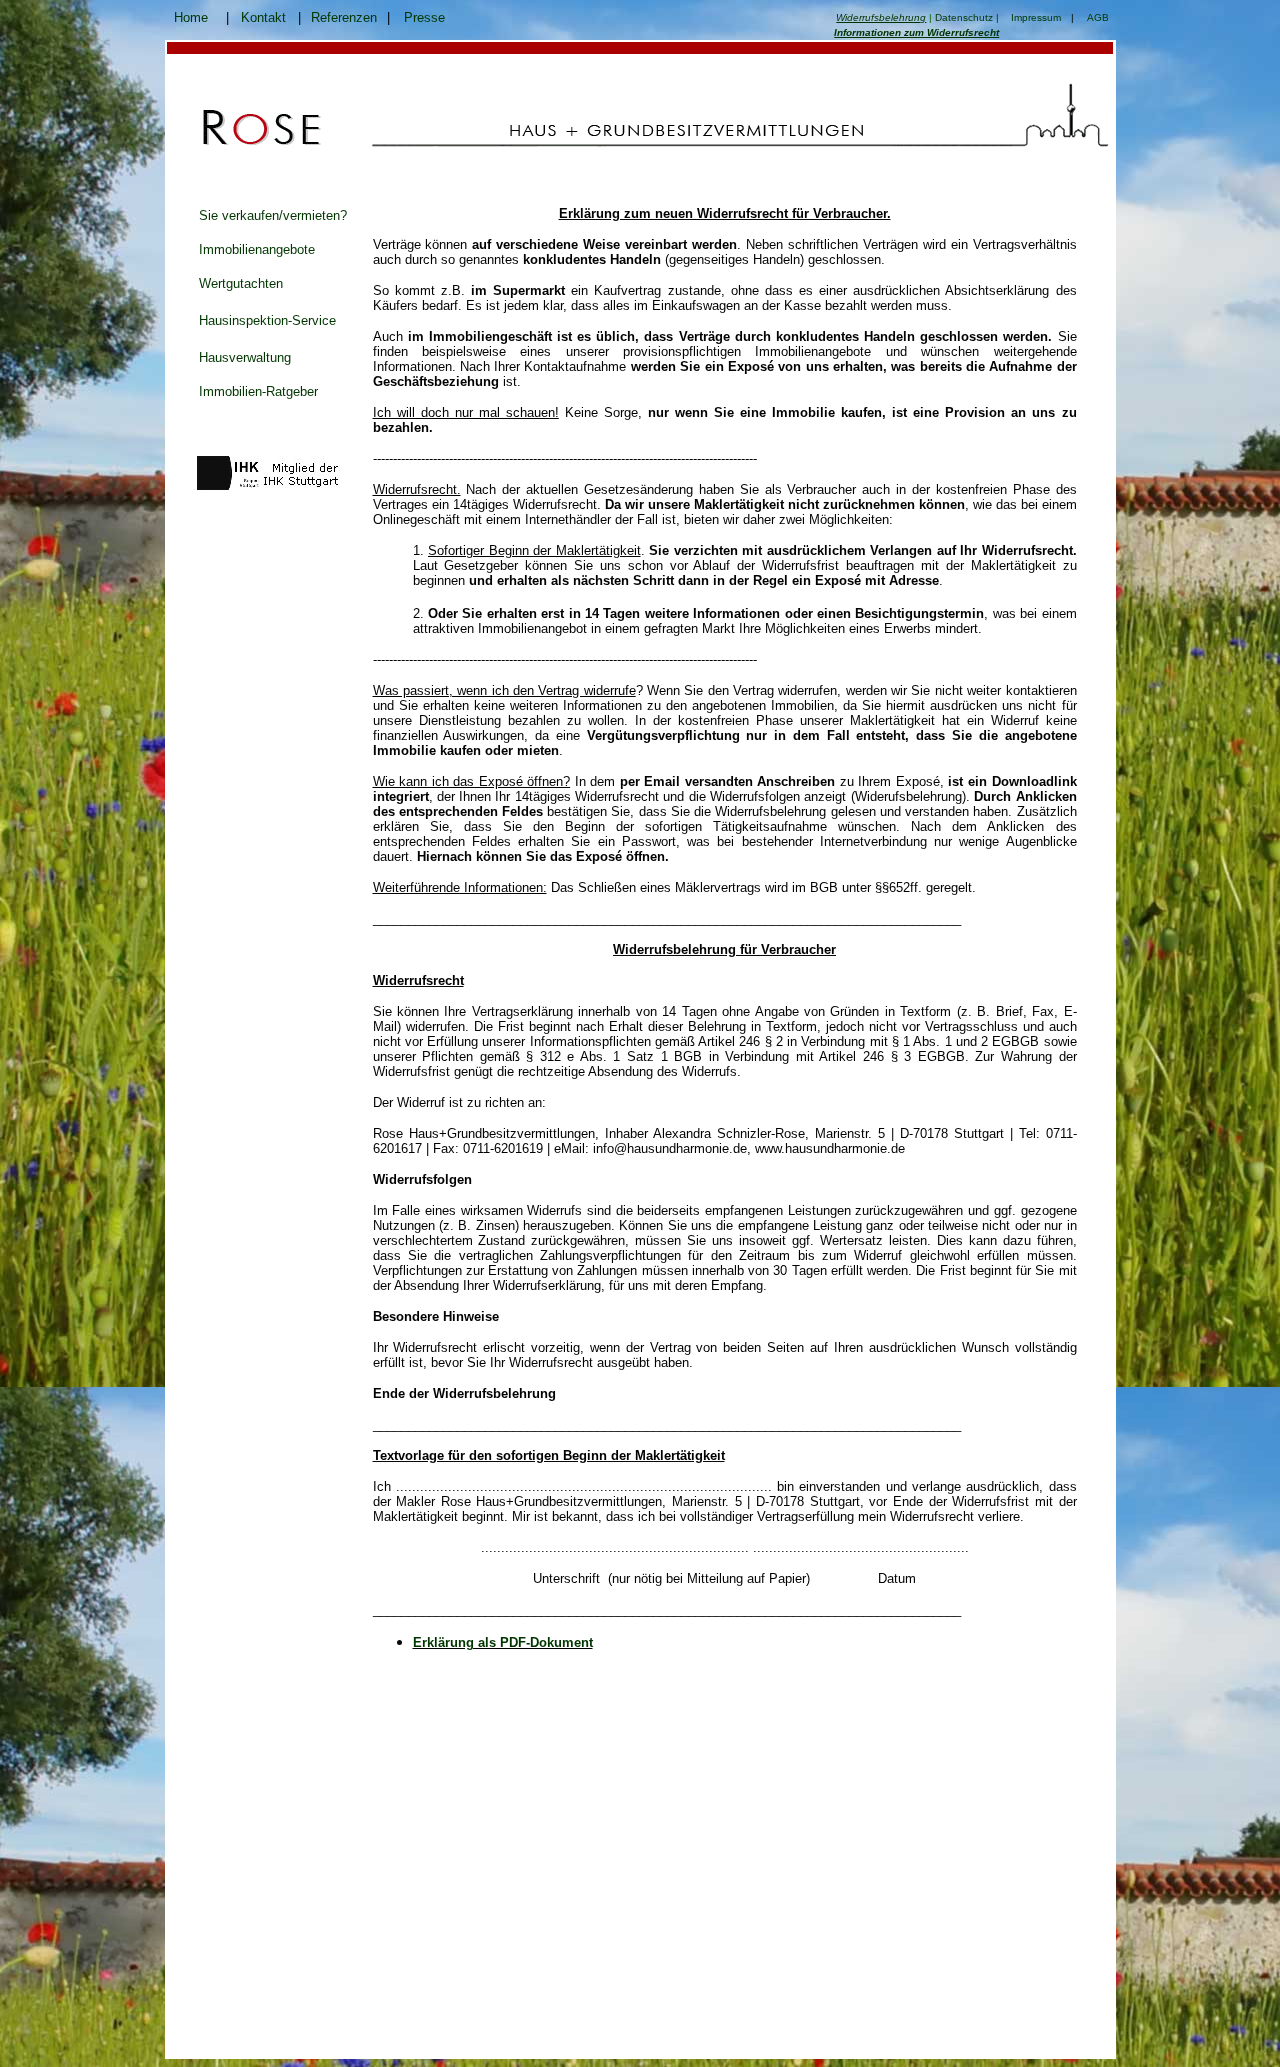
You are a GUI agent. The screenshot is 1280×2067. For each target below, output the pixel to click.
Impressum (1036, 17)
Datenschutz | (967, 17)
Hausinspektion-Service (267, 320)
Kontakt (263, 17)
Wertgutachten (241, 283)
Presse (424, 17)
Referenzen (344, 17)
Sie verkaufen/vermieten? (273, 215)
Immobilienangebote (257, 249)
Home (191, 17)
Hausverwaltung (245, 357)
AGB (1098, 17)
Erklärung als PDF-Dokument (503, 1642)
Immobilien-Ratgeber (258, 391)
